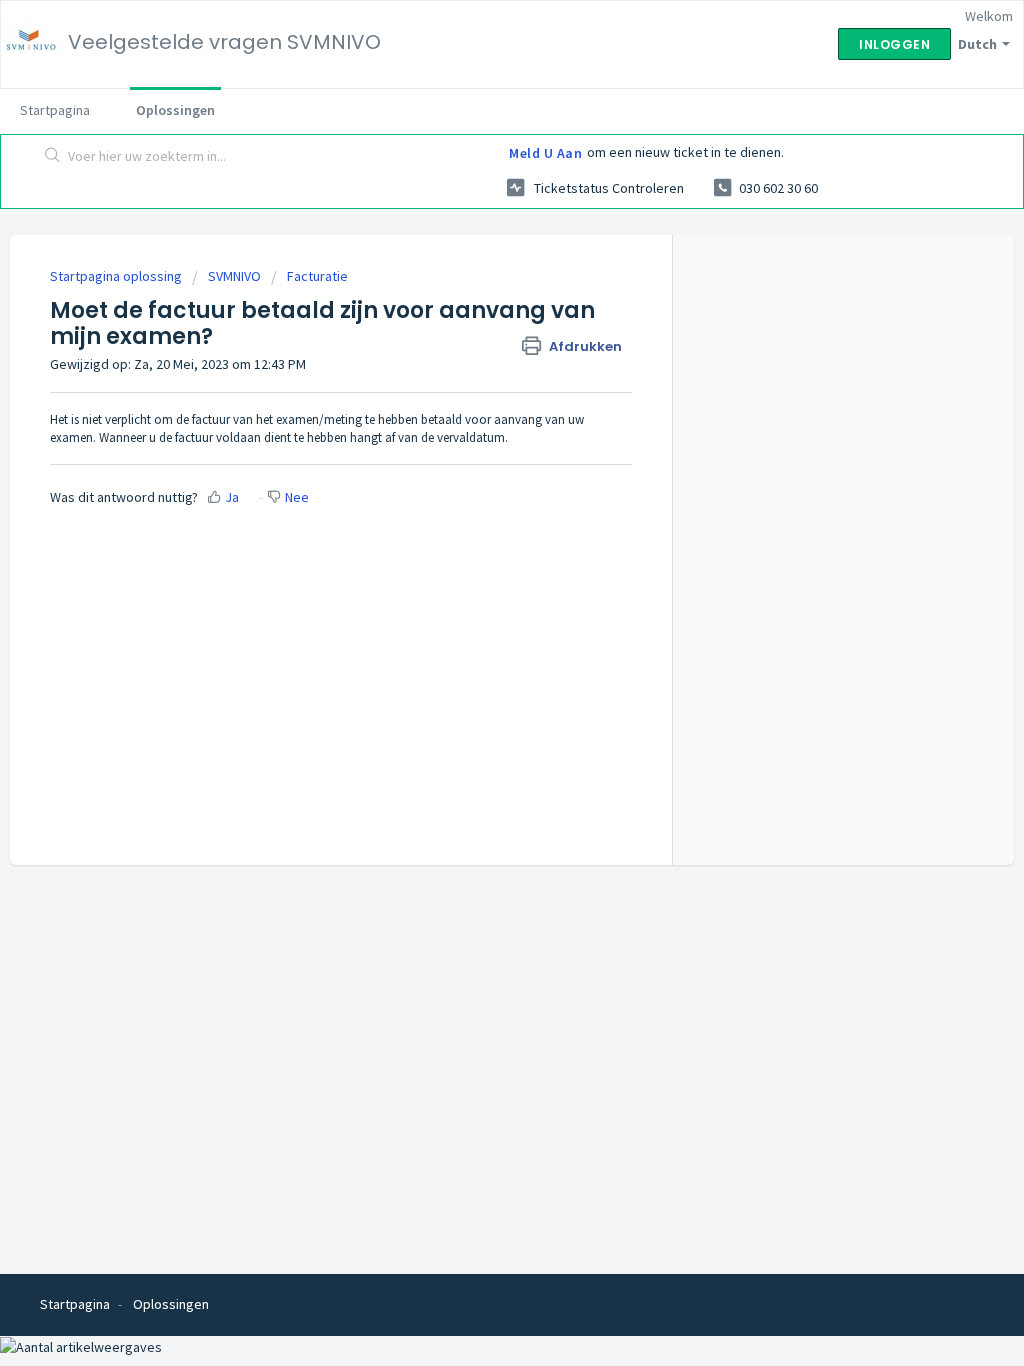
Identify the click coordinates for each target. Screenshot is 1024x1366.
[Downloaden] (475, 425)
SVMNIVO (234, 276)
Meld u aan (545, 153)
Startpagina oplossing (117, 276)
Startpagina (55, 110)
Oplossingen (175, 110)
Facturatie (317, 276)
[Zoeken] (53, 157)
